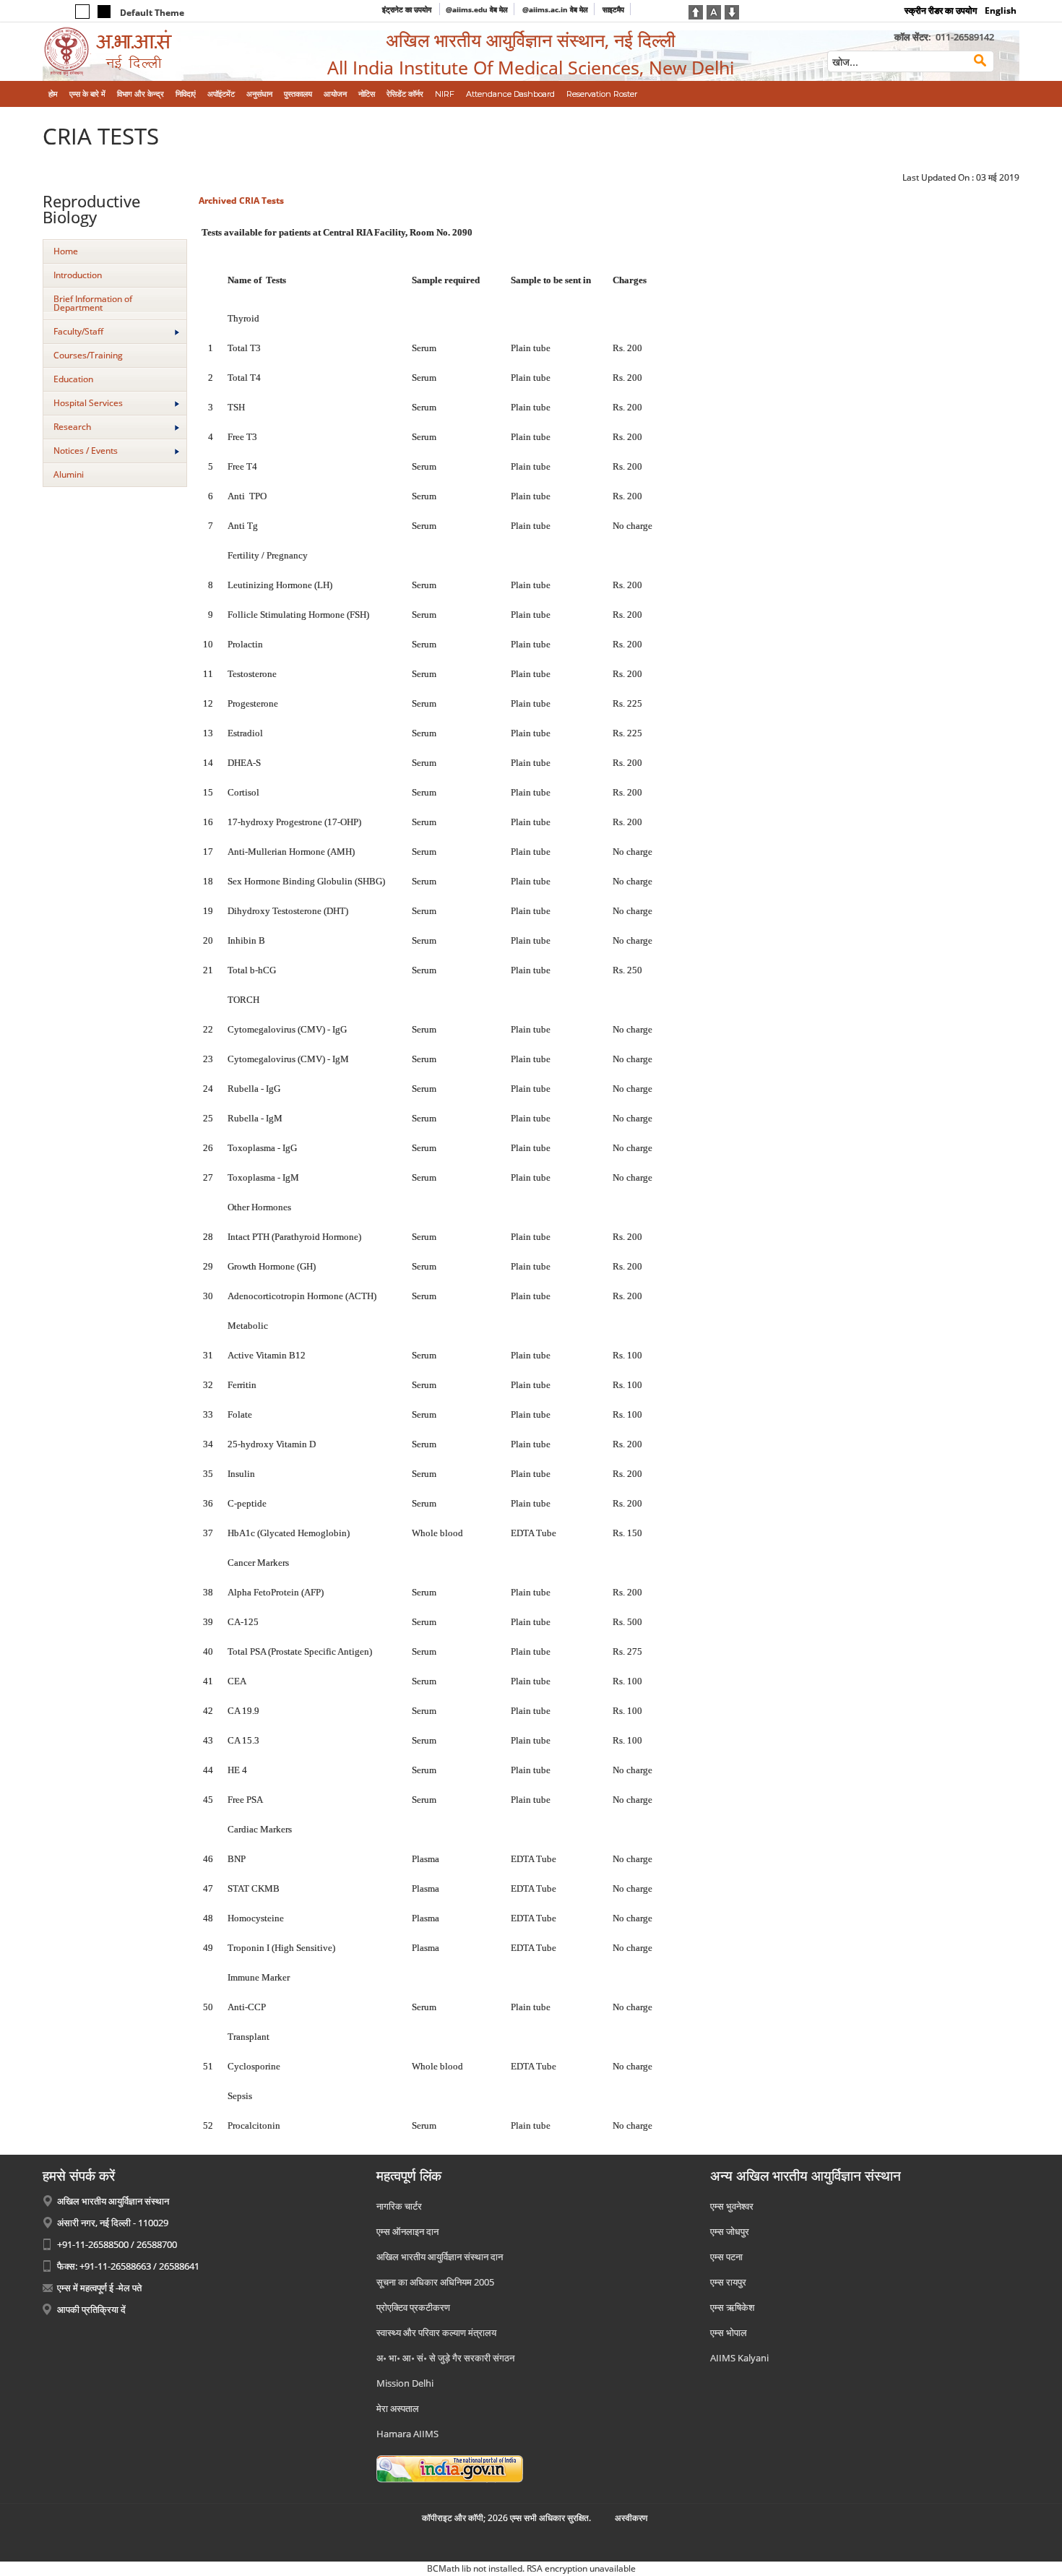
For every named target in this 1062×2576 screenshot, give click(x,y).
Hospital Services (88, 403)
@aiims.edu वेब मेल (477, 9)
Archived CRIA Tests (241, 201)
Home (66, 251)
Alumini (69, 474)
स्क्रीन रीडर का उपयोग (941, 10)
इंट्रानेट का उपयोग (408, 9)
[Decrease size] (732, 11)
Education (73, 379)
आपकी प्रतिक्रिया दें (91, 2309)
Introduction (78, 275)
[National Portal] (450, 2468)
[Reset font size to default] (714, 11)
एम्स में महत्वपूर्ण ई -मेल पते (99, 2288)
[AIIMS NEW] (155, 52)
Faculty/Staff (78, 331)
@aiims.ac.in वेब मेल (555, 9)
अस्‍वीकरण (631, 2518)
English (1001, 10)
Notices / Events (86, 451)
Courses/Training (88, 355)
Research (72, 427)
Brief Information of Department (93, 303)
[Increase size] (696, 11)
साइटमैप (613, 9)
